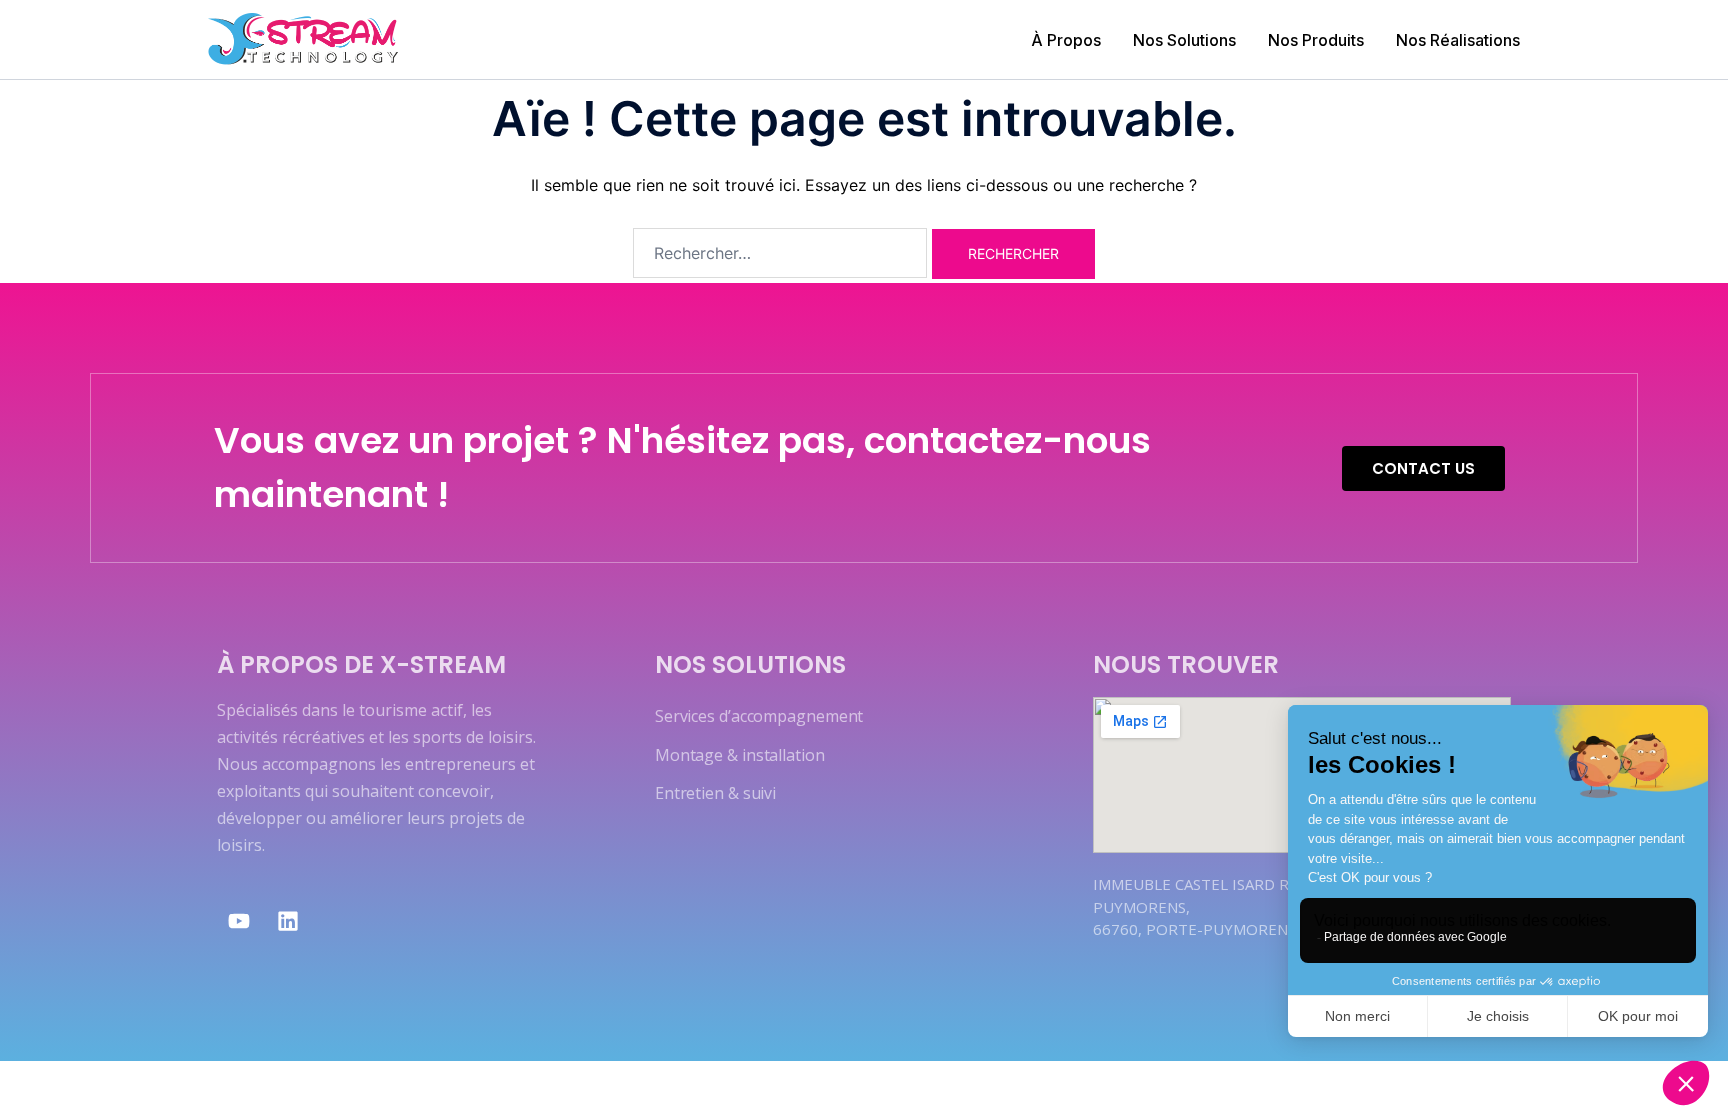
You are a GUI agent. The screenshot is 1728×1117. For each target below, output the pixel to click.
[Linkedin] (288, 921)
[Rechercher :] (780, 253)
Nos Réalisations (1458, 40)
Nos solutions (750, 664)
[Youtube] (239, 921)
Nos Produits (1316, 40)
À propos (1066, 40)
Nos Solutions (1184, 40)
